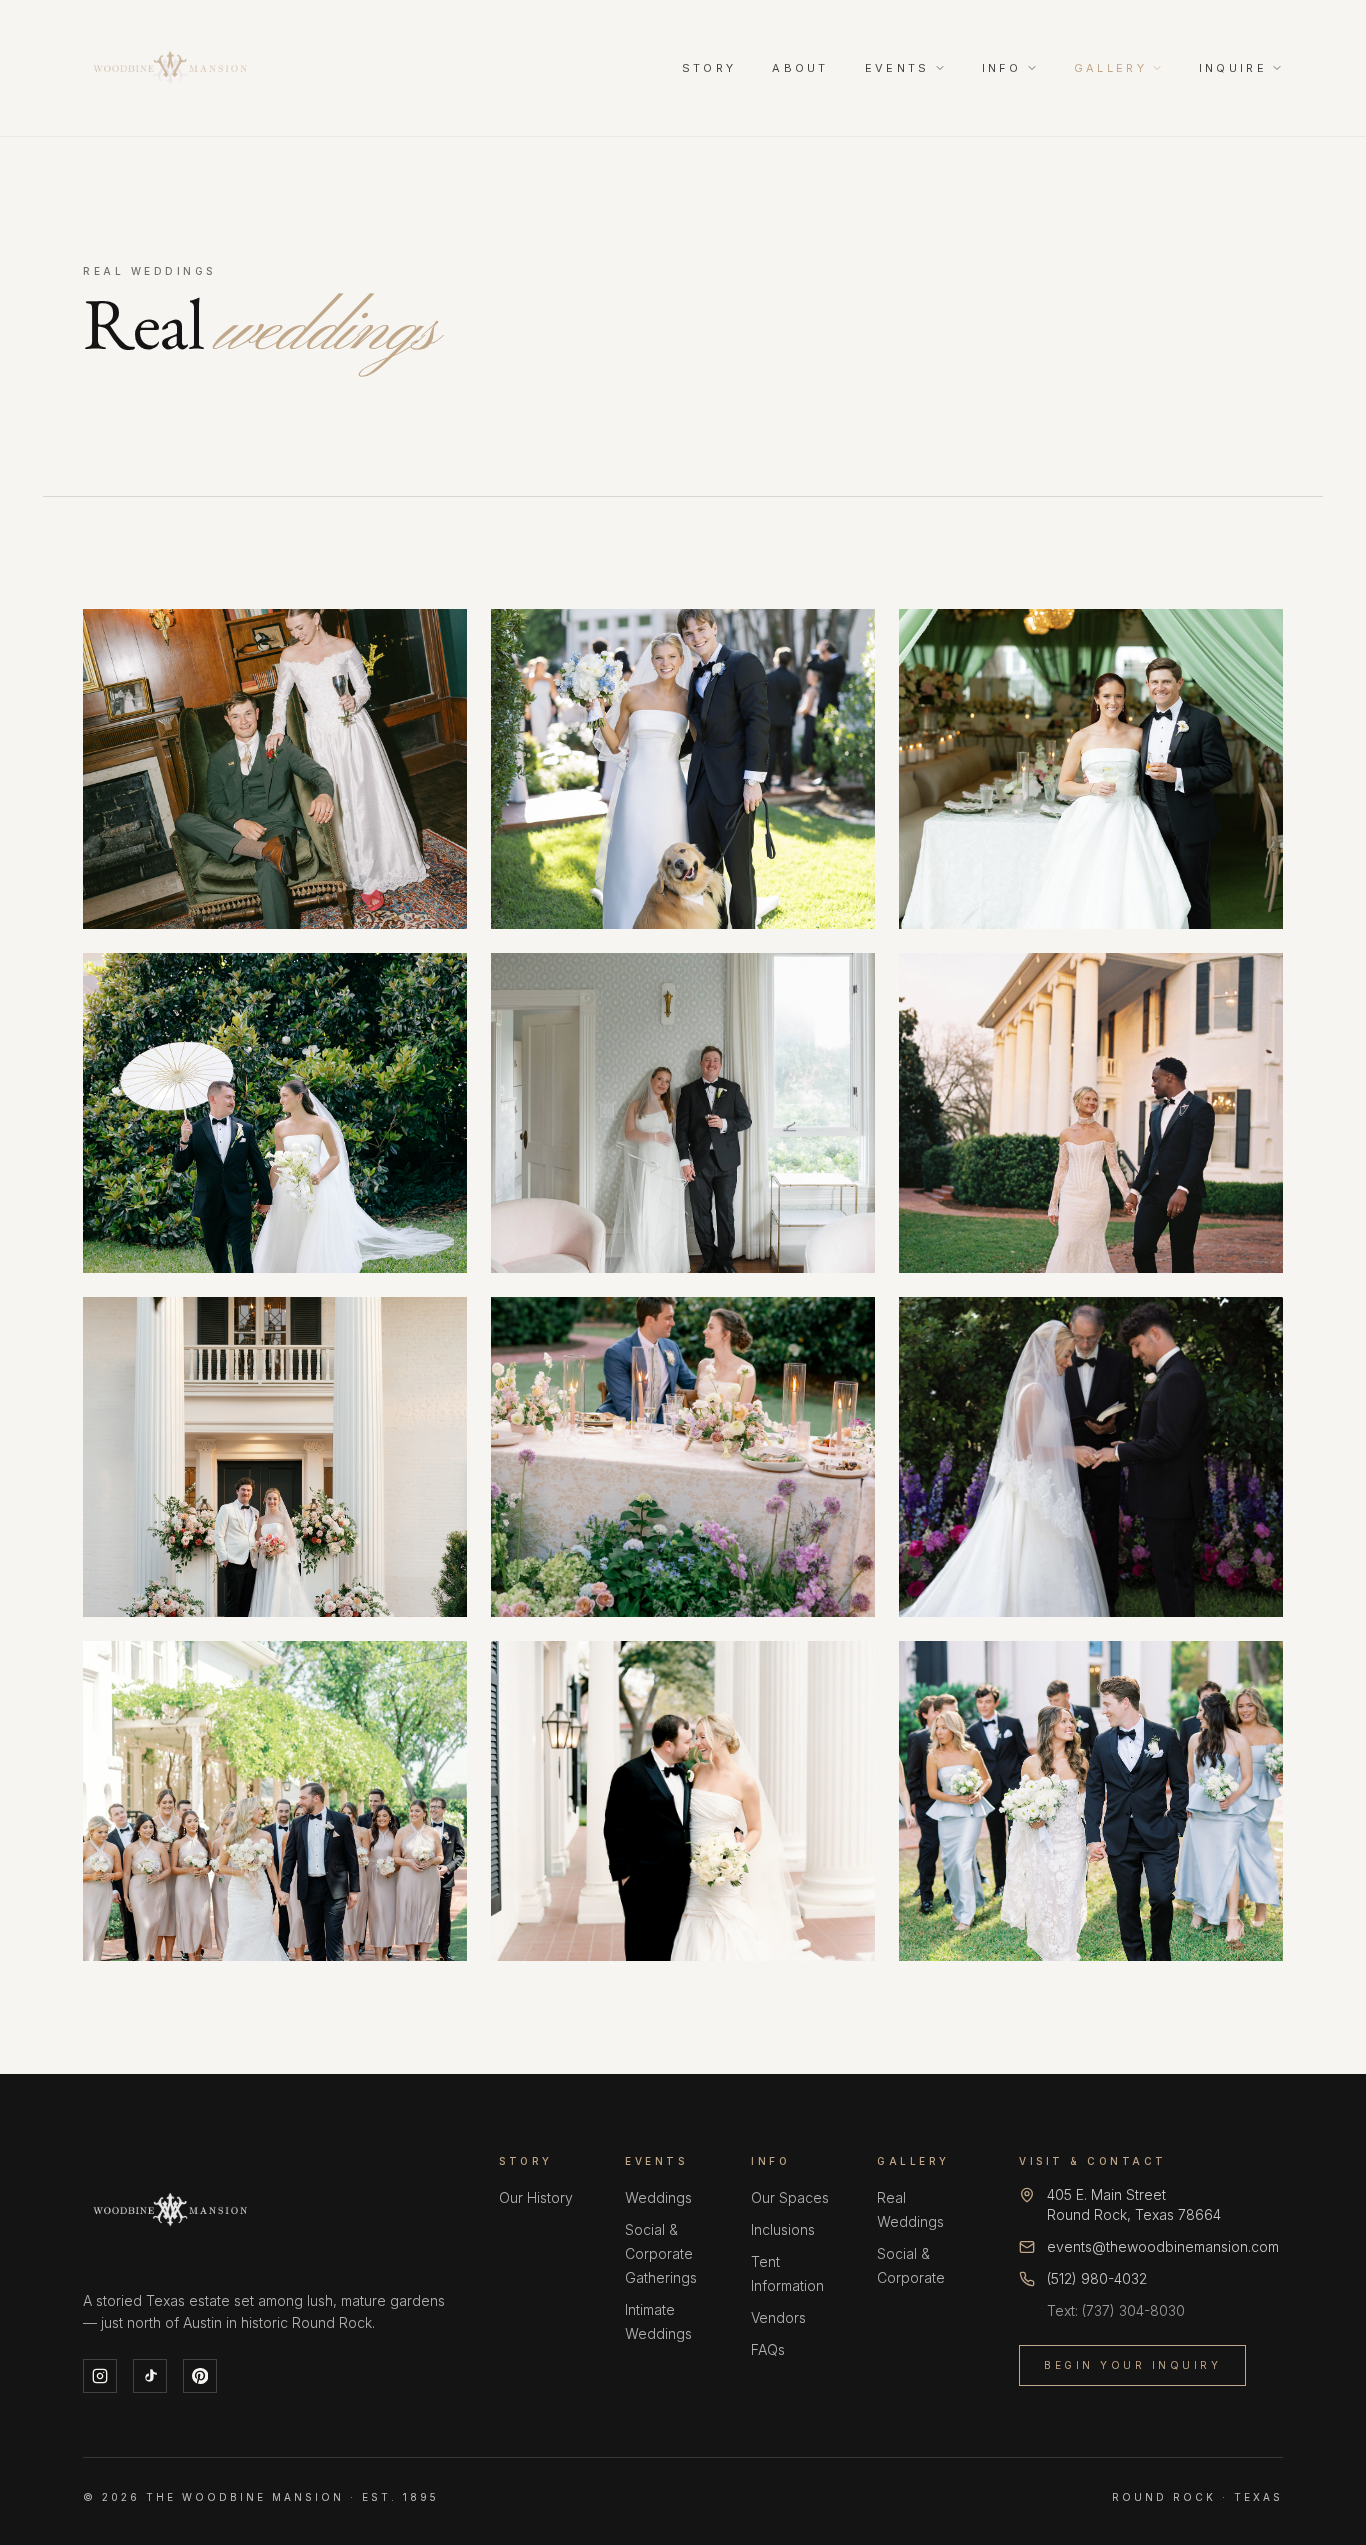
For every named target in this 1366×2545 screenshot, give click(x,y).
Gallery (1110, 68)
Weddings (658, 2197)
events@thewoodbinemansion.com (1163, 2246)
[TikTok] (150, 2376)
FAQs (768, 2349)
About (800, 68)
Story (709, 68)
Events (897, 68)
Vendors (778, 2317)
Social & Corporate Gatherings (661, 2253)
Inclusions (783, 2229)
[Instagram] (100, 2376)
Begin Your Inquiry (1132, 2365)
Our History (536, 2197)
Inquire (1233, 68)
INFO (1002, 68)
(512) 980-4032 (1097, 2278)
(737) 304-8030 (1133, 2310)
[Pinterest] (200, 2376)
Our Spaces (790, 2197)
